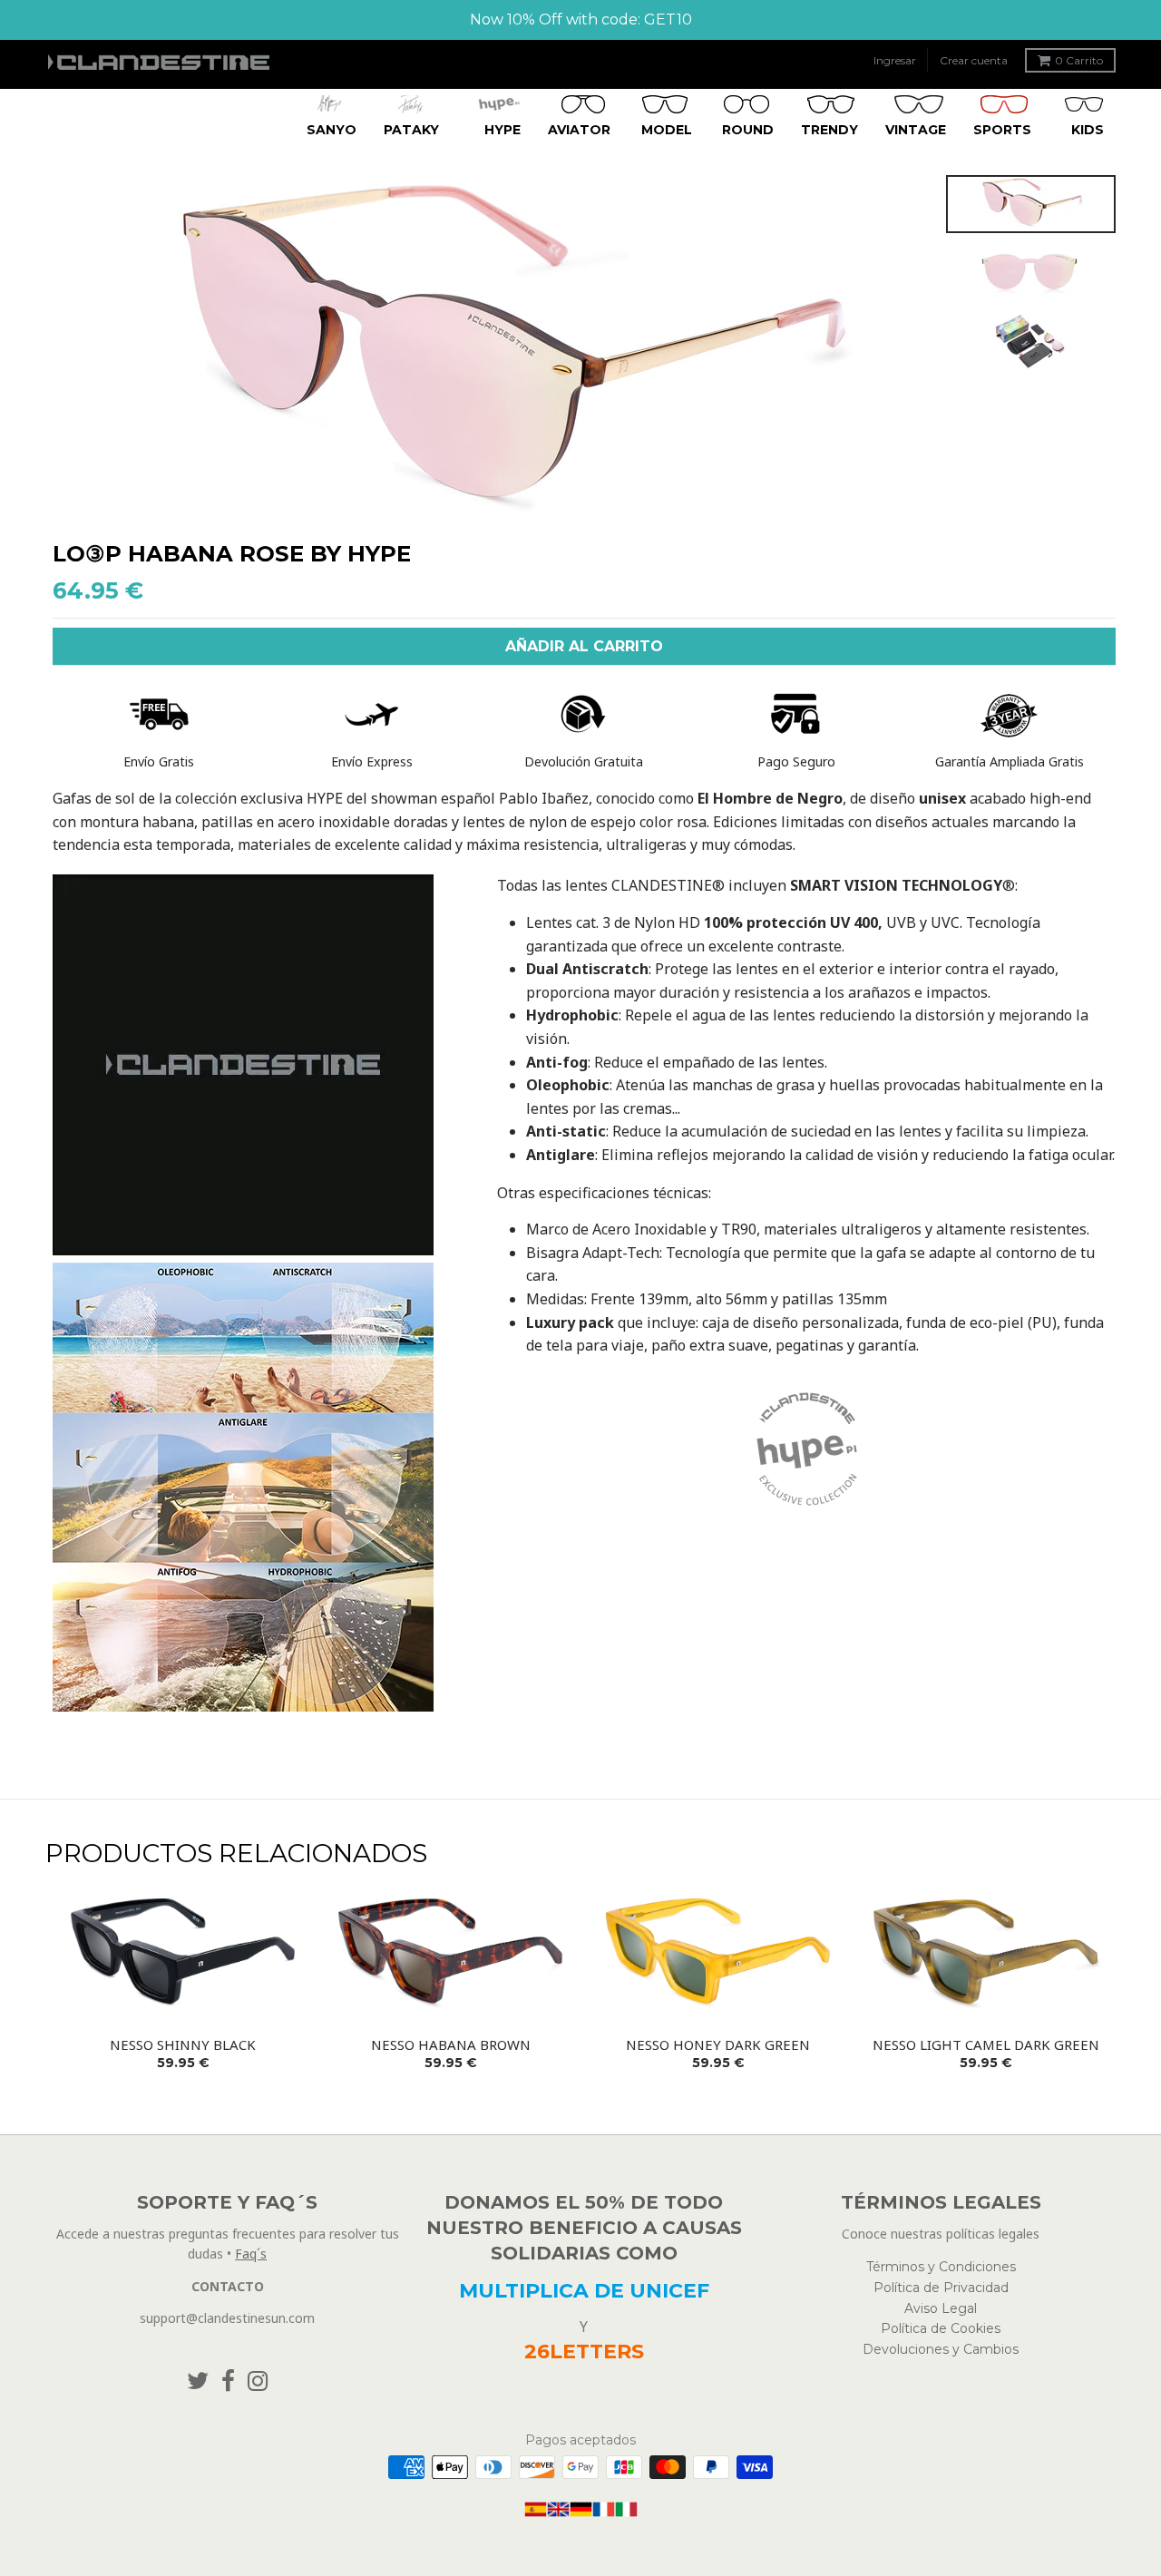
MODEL (667, 129)
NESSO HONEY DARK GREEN (718, 2044)
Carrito (1079, 60)
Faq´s (251, 2254)
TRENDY (829, 129)
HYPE (502, 129)
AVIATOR (579, 129)
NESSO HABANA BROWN (451, 2044)
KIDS (1088, 129)
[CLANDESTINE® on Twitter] (198, 2381)
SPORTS (1002, 129)
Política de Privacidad (941, 2288)
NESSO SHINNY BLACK (183, 2044)
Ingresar (895, 60)
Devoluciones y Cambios (941, 2349)
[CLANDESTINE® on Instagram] (258, 2381)
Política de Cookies (941, 2328)
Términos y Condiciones (941, 2267)
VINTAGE (916, 129)
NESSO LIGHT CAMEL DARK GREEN (986, 2044)
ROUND (748, 129)
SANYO (332, 129)
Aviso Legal (941, 2308)
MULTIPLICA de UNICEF (584, 2291)
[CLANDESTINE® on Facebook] (228, 2381)
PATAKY (411, 129)
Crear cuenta (974, 60)
